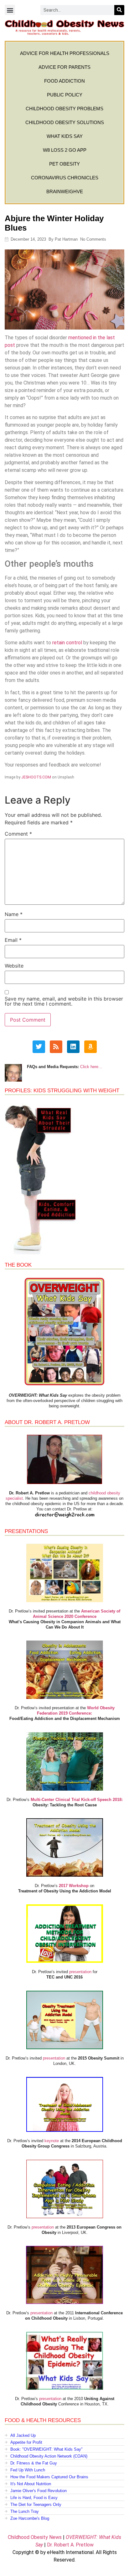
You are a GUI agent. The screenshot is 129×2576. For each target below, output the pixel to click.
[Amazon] (90, 1047)
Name (14, 914)
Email (13, 940)
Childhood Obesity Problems (64, 109)
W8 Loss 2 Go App (65, 150)
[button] (10, 10)
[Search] (119, 10)
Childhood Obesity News (35, 2537)
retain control (67, 643)
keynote (52, 2141)
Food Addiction (64, 81)
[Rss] (56, 1047)
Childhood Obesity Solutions (65, 122)
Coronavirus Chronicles (65, 178)
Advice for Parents (64, 67)
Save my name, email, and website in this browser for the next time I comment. (64, 1001)
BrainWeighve (65, 191)
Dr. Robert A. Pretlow (70, 2545)
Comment (18, 834)
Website (14, 966)
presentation (80, 1972)
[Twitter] (39, 1047)
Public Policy (65, 95)
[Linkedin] (73, 1047)
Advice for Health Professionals (65, 53)
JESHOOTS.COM (36, 777)
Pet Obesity (64, 164)
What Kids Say (65, 136)
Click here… (91, 1067)
